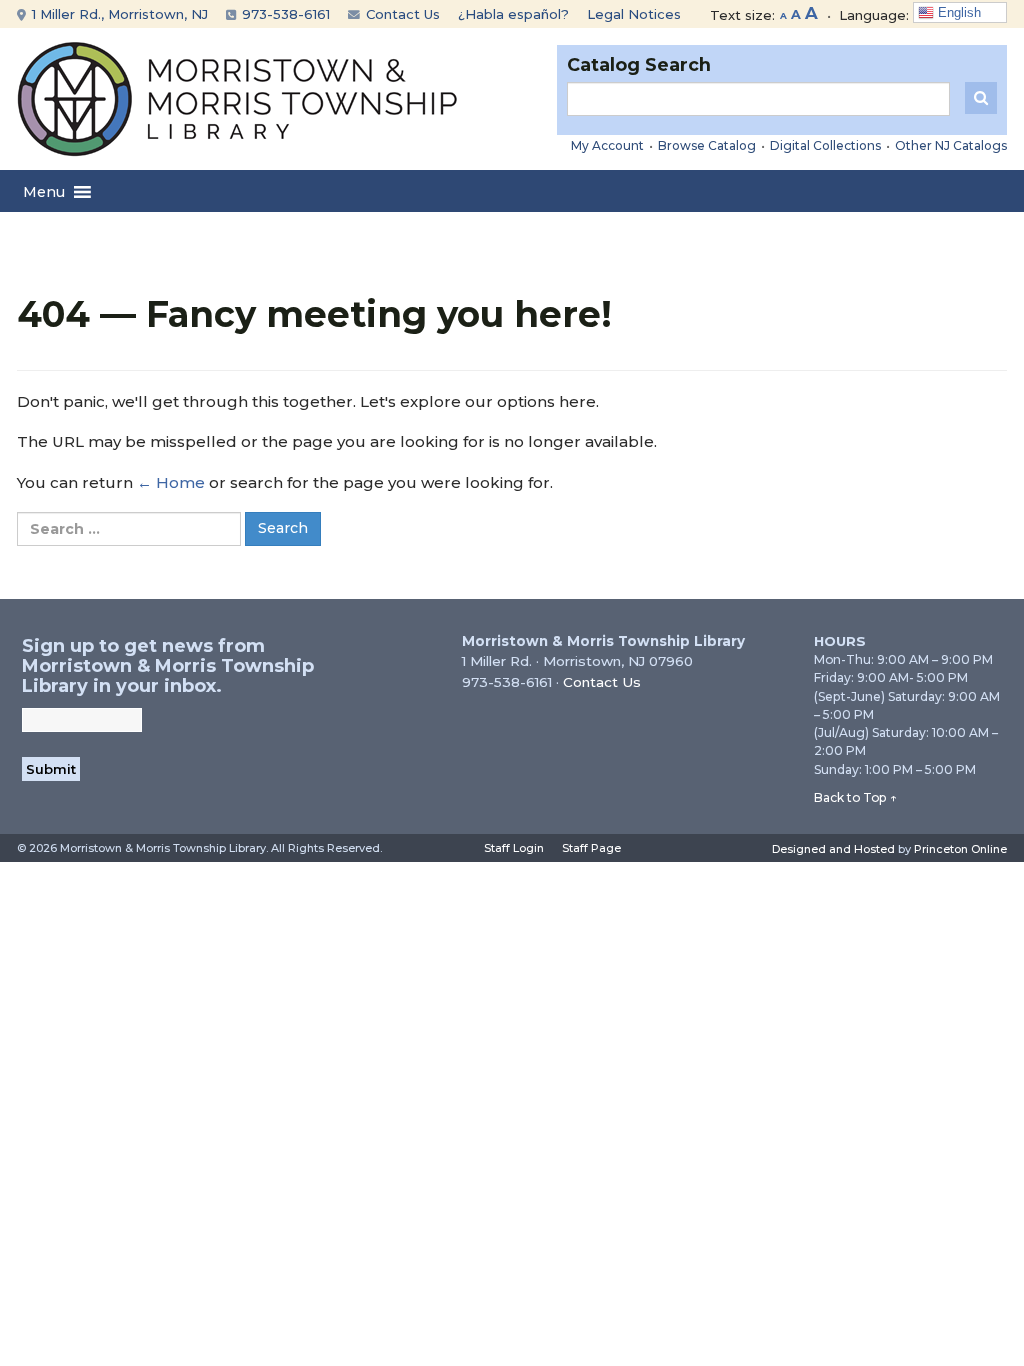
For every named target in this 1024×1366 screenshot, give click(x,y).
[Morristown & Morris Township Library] (237, 97)
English (957, 12)
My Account (607, 145)
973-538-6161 (284, 14)
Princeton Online (960, 849)
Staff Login (514, 848)
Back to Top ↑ (855, 797)
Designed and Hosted (833, 849)
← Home (171, 482)
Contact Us (401, 14)
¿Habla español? (513, 14)
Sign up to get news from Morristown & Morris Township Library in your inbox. (168, 666)
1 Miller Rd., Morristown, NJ (118, 14)
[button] (44, 192)
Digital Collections (825, 145)
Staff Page (591, 848)
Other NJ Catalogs (951, 145)
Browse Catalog (707, 145)
